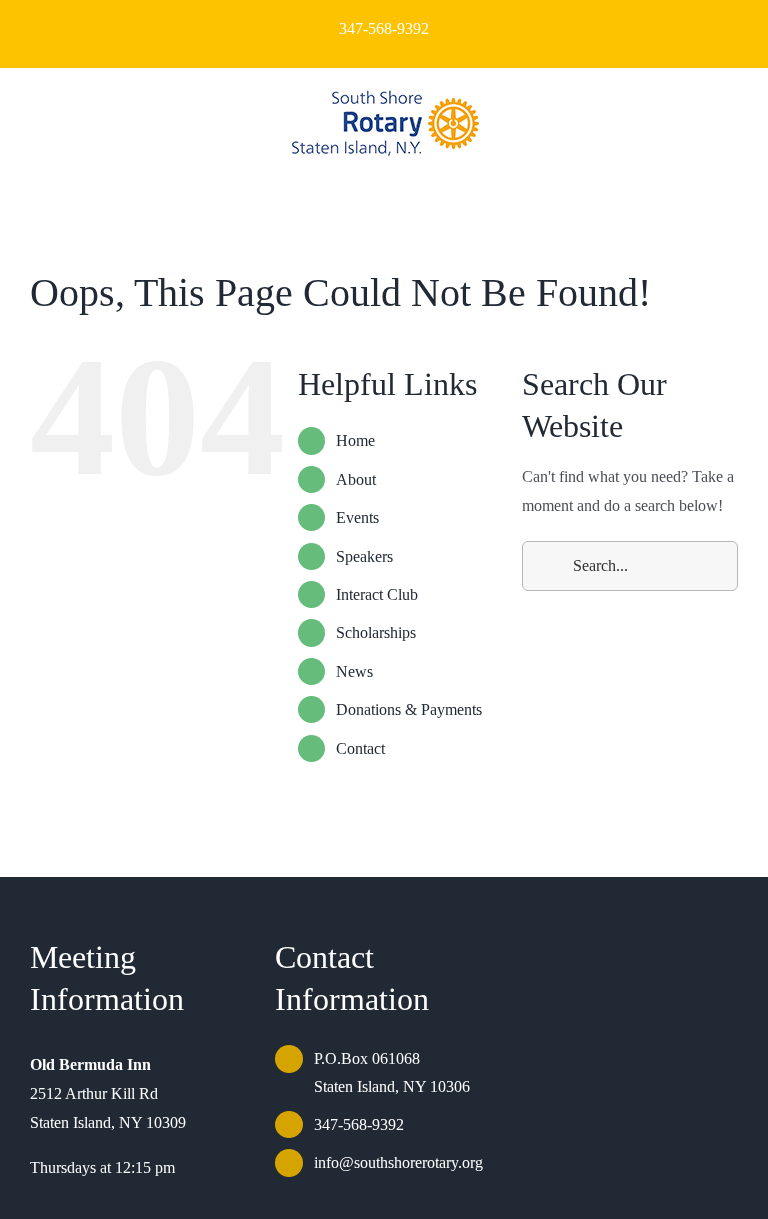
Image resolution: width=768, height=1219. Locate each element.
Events (357, 517)
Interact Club (377, 594)
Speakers (364, 556)
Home (355, 440)
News (354, 671)
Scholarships (376, 632)
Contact (360, 748)
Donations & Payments (409, 709)
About (356, 479)
